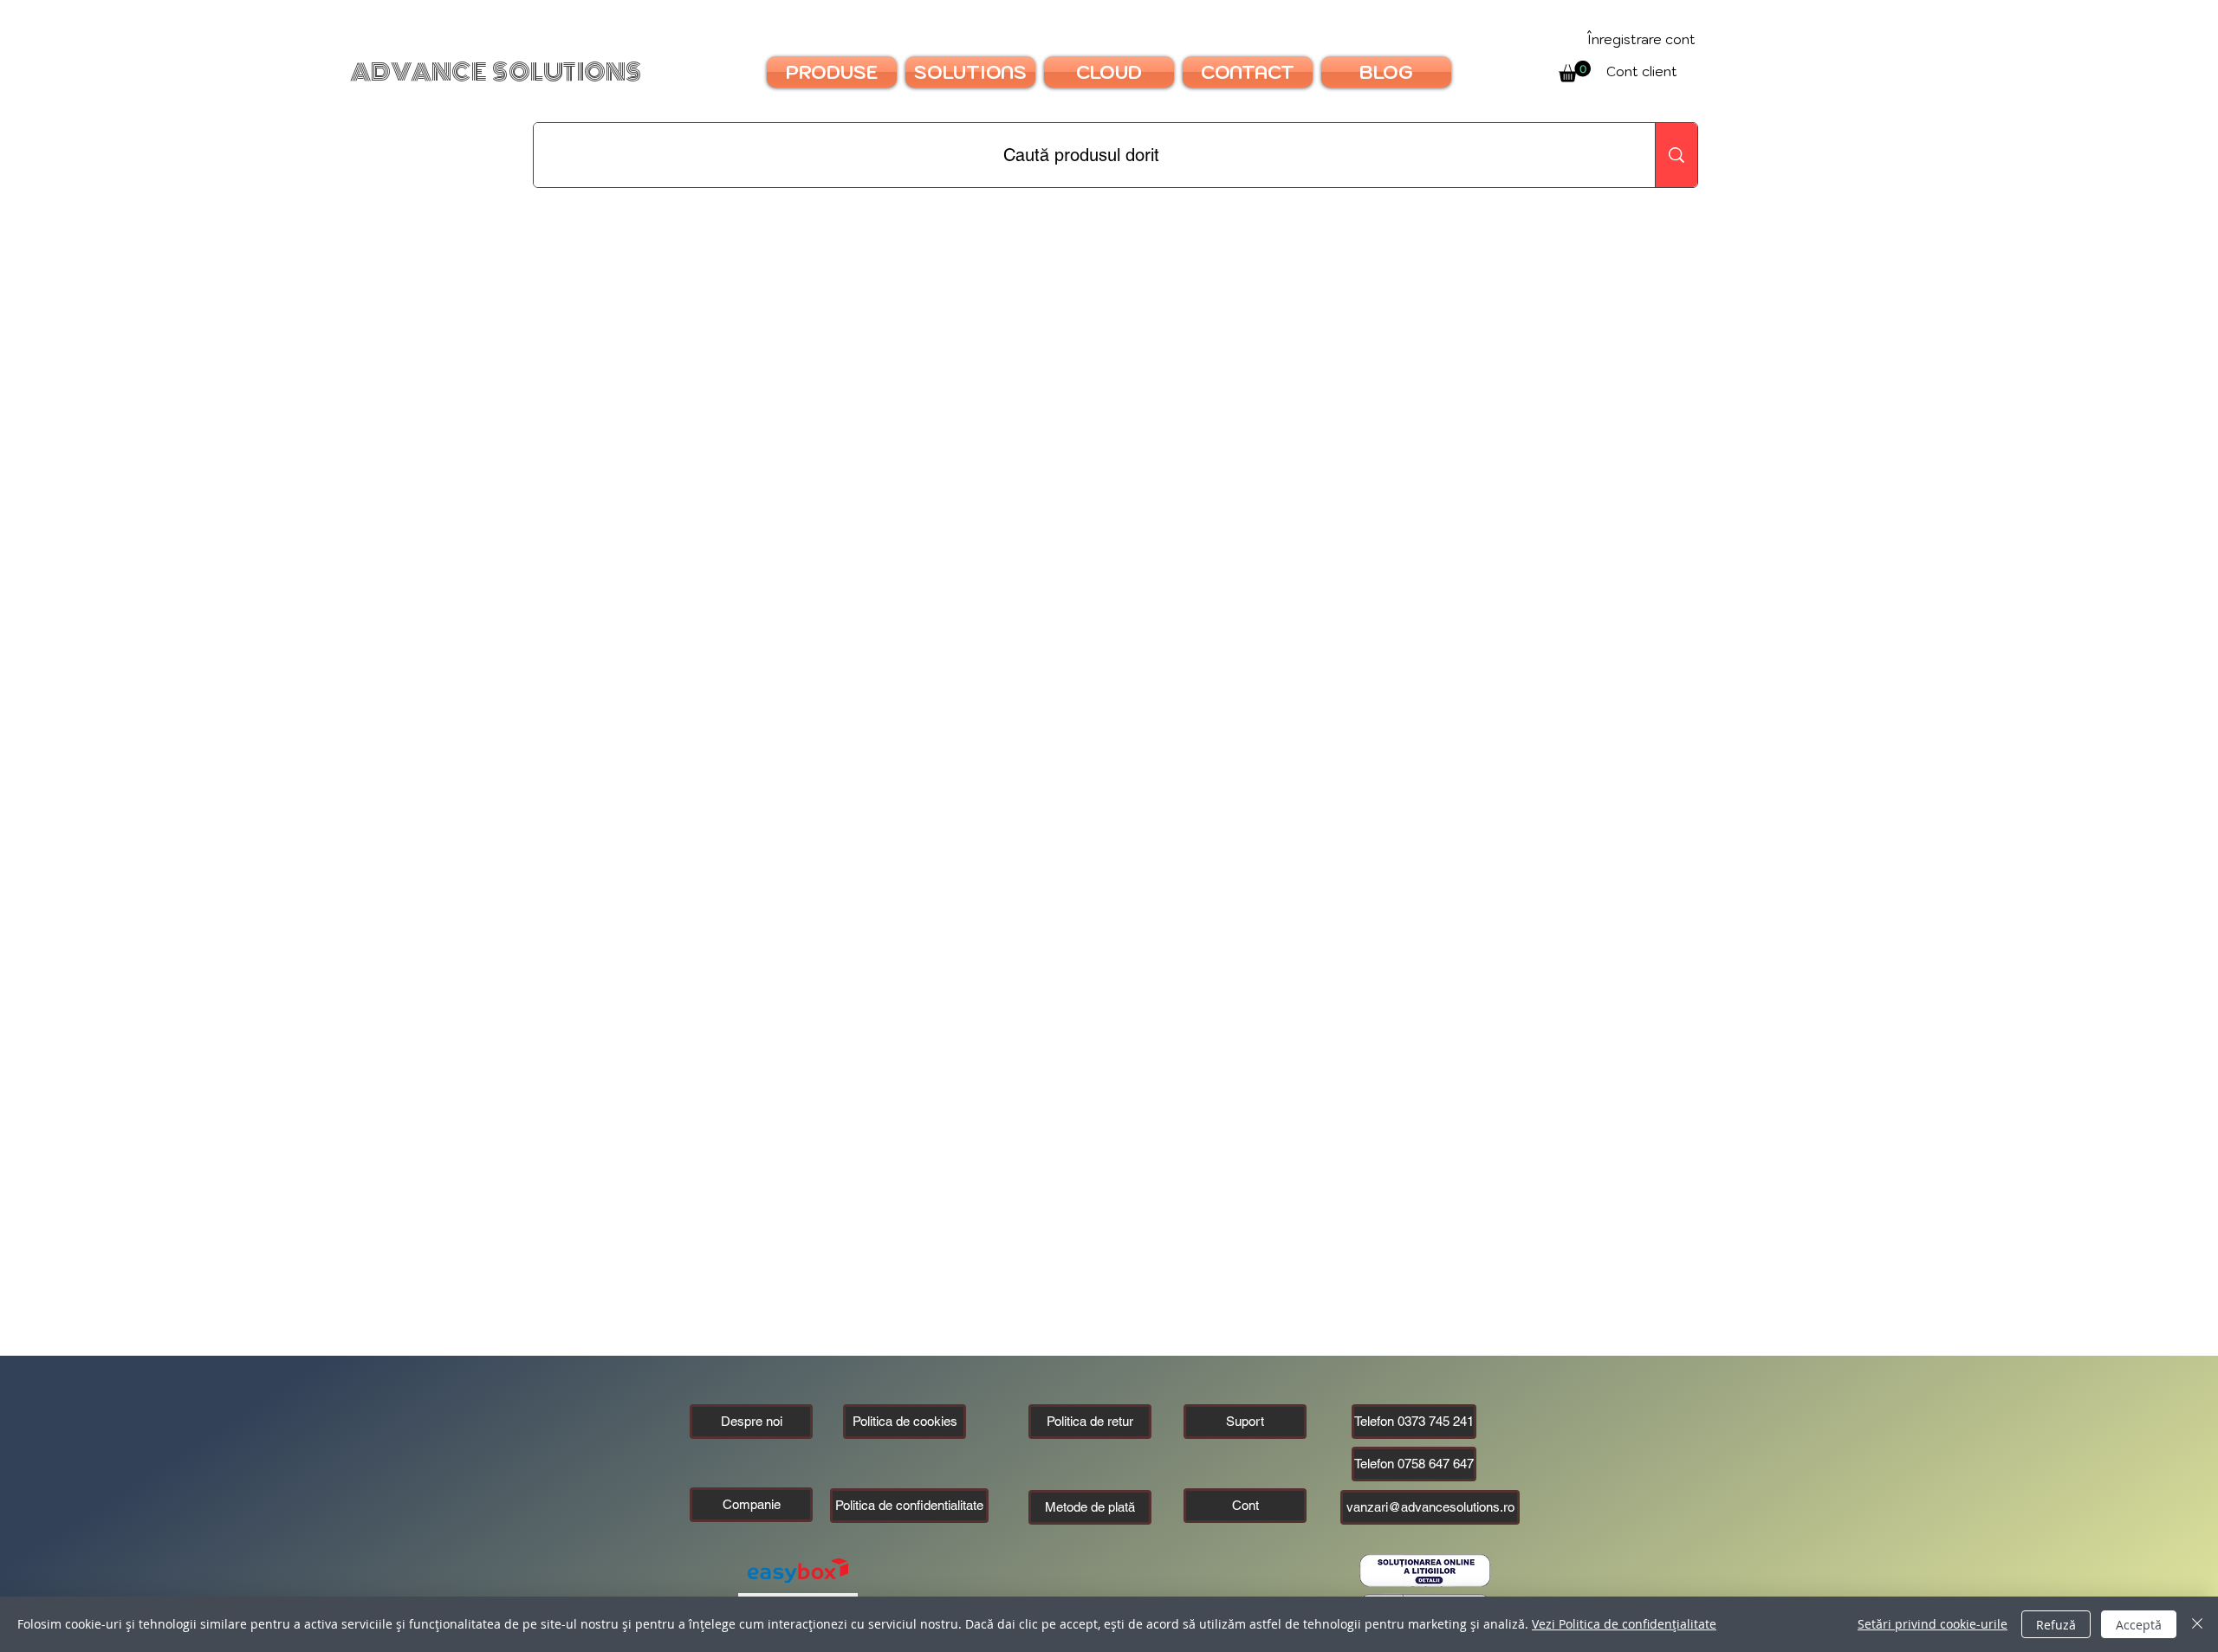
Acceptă (2139, 1625)
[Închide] (2197, 1624)
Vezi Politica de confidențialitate (1624, 1624)
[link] (1575, 71)
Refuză (2056, 1625)
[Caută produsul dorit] (1676, 155)
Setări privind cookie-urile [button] (1933, 1624)
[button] (751, 1505)
